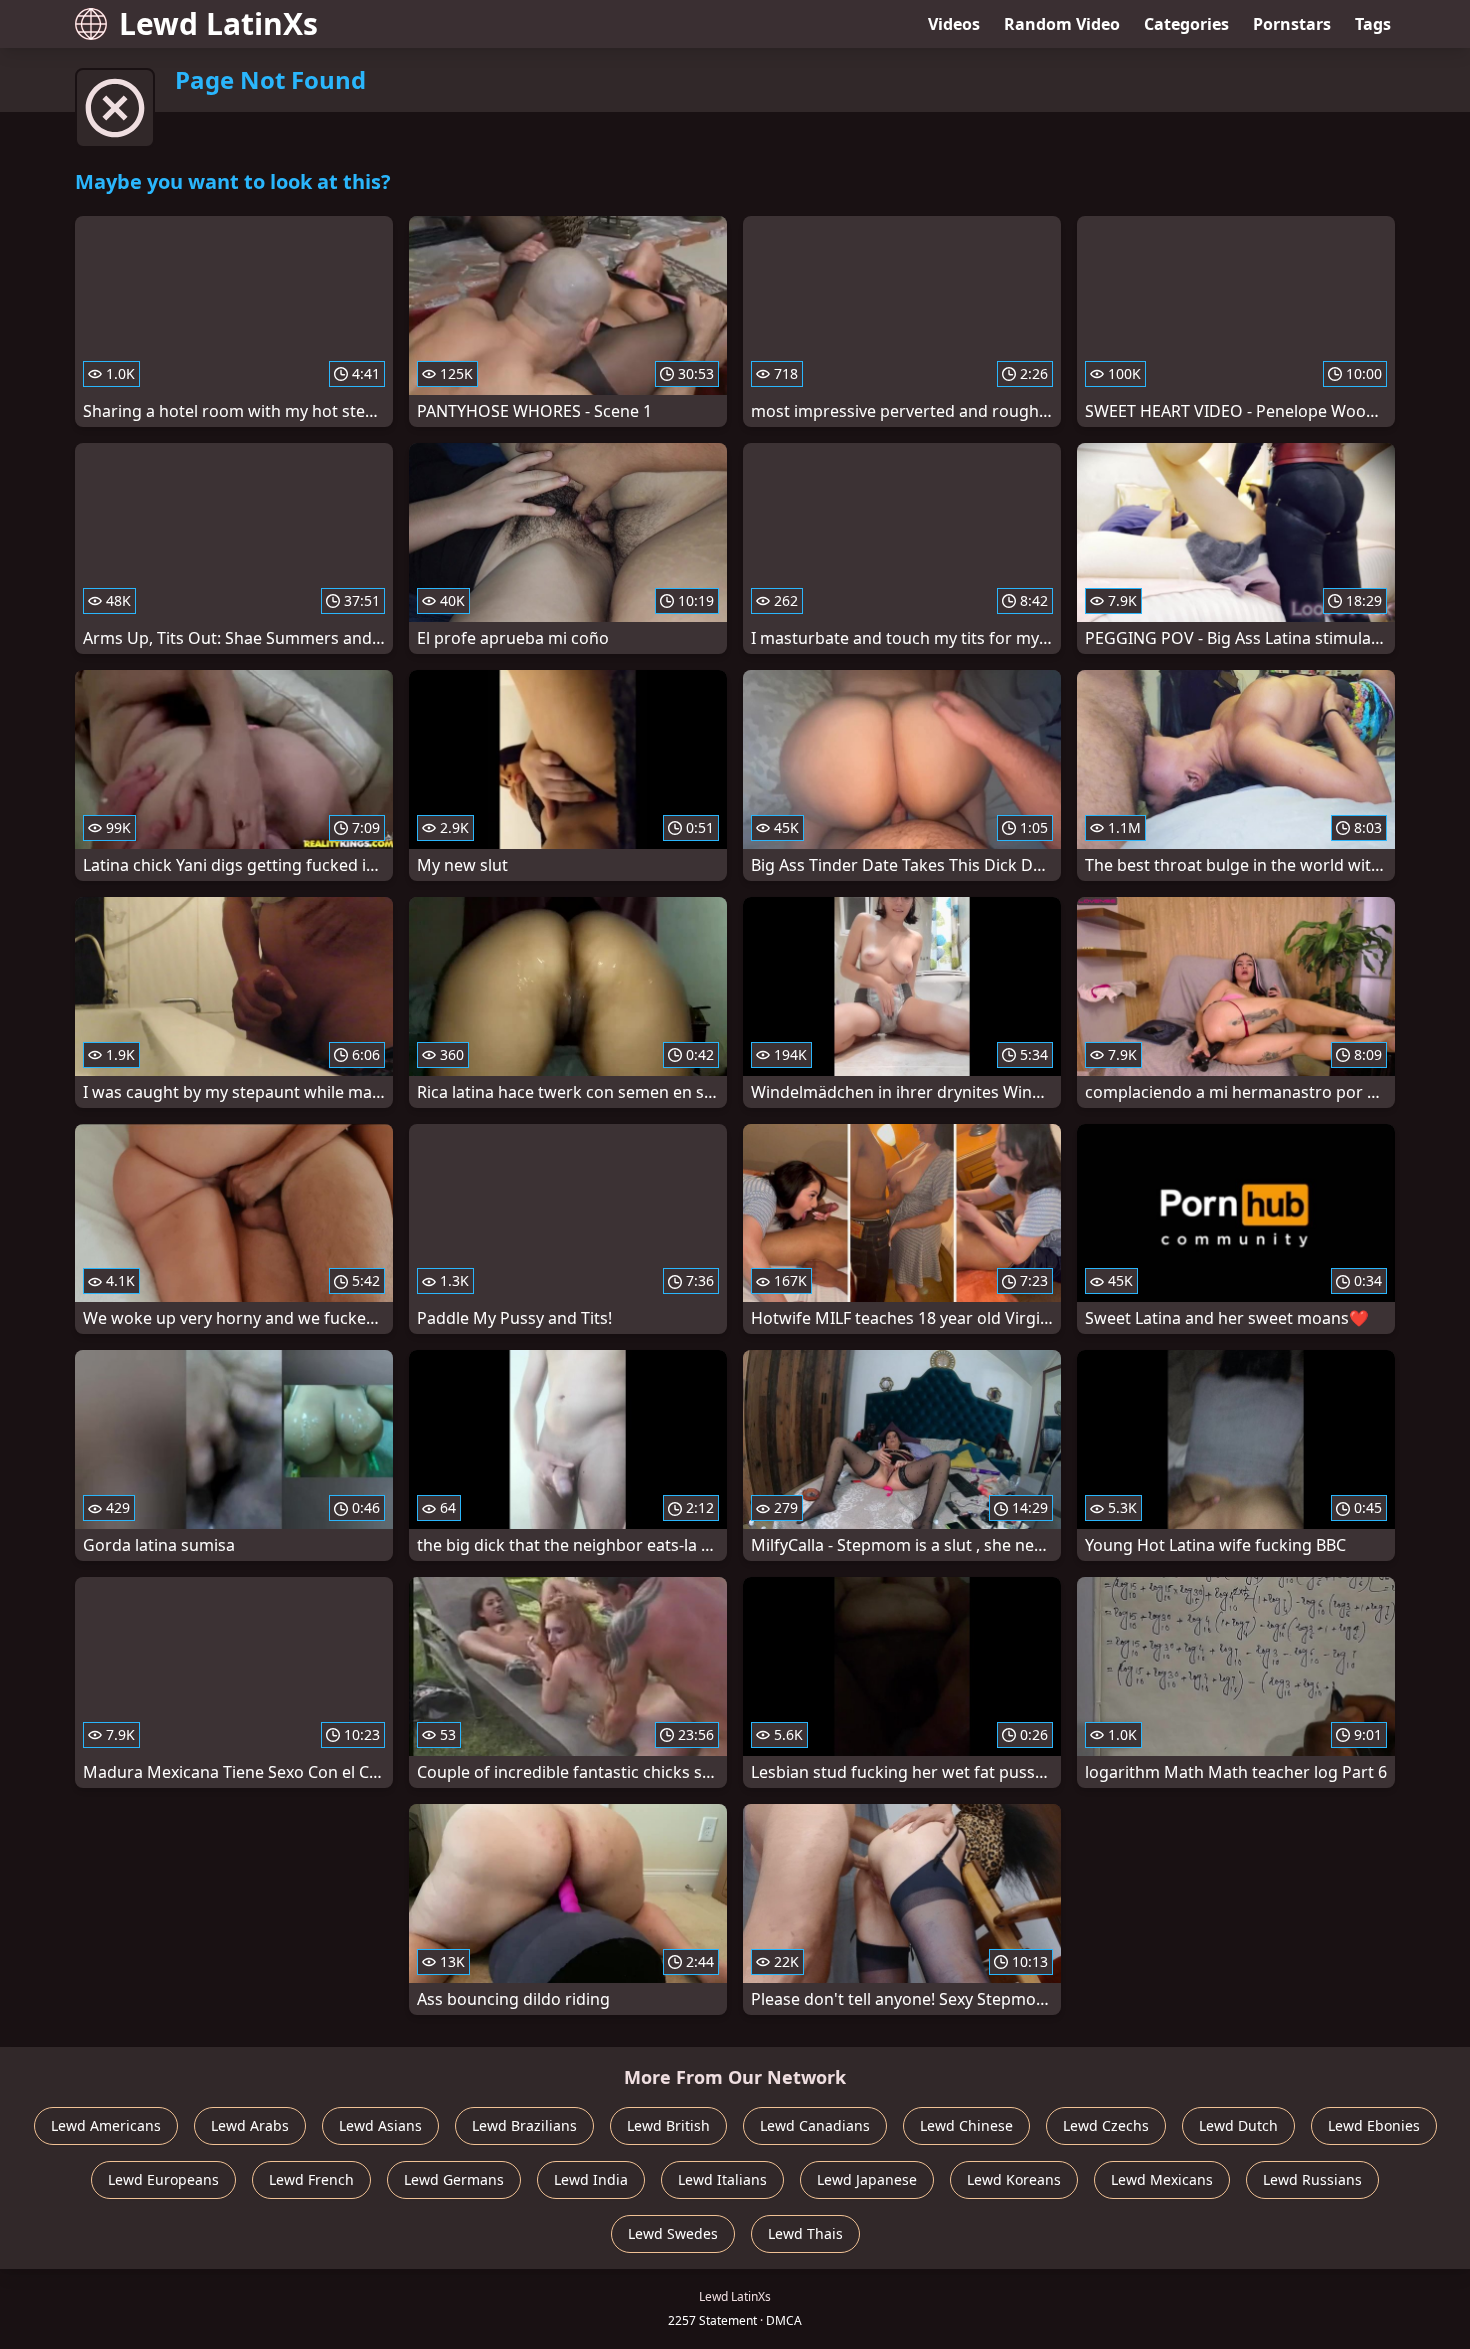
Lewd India (591, 2179)
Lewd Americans (106, 2125)
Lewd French (311, 2179)
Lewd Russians (1312, 2179)
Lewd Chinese (966, 2125)
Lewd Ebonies (1374, 2125)
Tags (1373, 24)
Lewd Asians (380, 2125)
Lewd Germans (454, 2179)
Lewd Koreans (1014, 2179)
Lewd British (668, 2125)
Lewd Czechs (1106, 2125)
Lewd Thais (805, 2233)
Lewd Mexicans (1162, 2179)
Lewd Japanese (867, 2179)
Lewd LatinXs (218, 23)
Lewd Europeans (163, 2179)
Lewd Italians (722, 2179)
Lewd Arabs (250, 2125)
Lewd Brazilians (524, 2125)
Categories (1186, 24)
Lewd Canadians (815, 2125)
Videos (954, 24)
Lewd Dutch (1238, 2125)
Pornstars (1292, 24)
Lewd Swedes (673, 2233)
